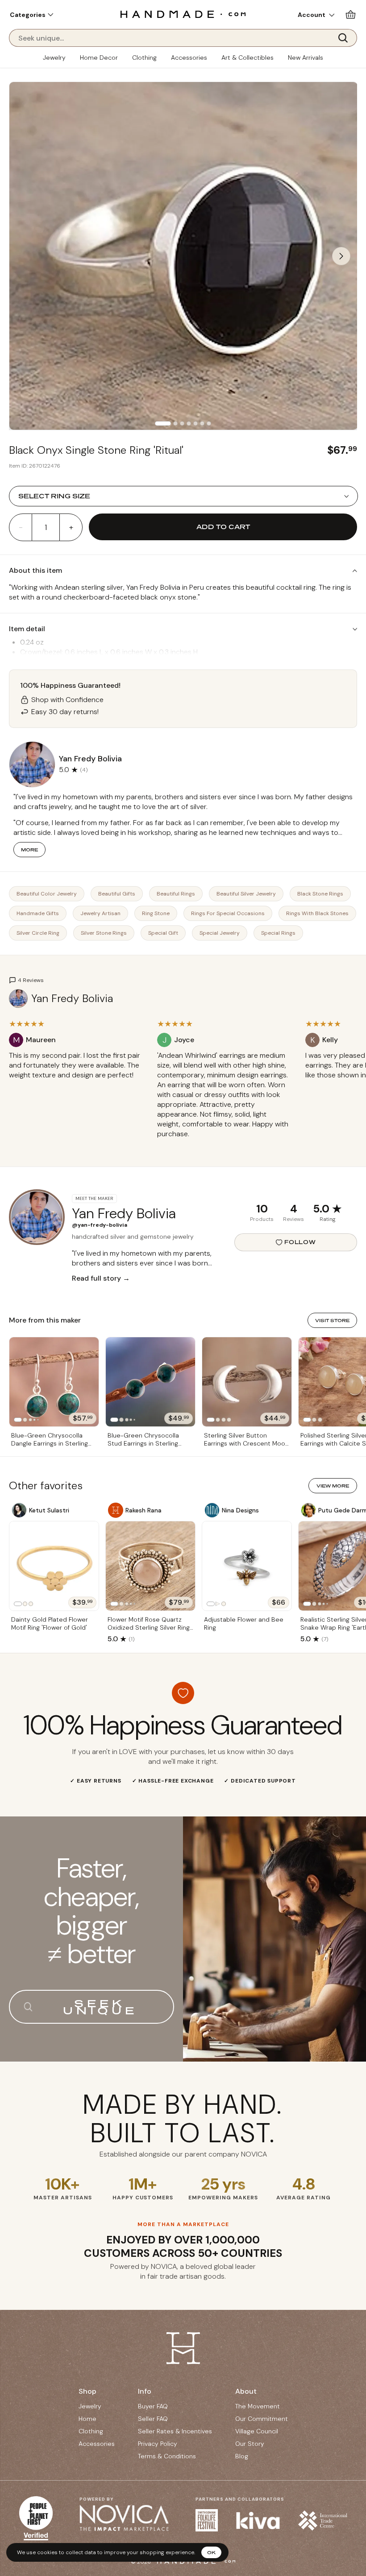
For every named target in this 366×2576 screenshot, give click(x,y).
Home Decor (99, 58)
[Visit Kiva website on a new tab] (258, 2521)
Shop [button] (87, 2391)
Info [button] (145, 2391)
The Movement (258, 2406)
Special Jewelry (220, 933)
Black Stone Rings (320, 894)
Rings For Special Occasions (228, 913)
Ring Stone (156, 913)
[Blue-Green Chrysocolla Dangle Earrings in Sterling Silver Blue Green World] (54, 1382)
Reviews (293, 1219)
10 (262, 1209)
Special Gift (163, 933)
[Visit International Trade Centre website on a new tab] (323, 2521)
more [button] (29, 850)
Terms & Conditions (167, 2456)
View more (333, 1486)
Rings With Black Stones (317, 913)
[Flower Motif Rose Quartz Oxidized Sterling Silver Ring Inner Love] (150, 1566)
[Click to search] (346, 38)
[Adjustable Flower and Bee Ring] (247, 1566)
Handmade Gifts (38, 913)
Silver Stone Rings (104, 933)
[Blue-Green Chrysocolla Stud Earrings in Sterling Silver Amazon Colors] (150, 1382)
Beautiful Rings (176, 894)
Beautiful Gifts (117, 894)
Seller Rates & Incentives (175, 2431)
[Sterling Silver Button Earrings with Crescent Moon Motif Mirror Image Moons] (247, 1382)
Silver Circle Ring (38, 933)
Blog (242, 2456)
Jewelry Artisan (100, 913)
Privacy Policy (158, 2444)
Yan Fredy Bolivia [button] (90, 759)
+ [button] (71, 527)
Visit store (332, 1320)
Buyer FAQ (153, 2406)
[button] (31, 15)
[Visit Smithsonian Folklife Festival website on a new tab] (207, 2520)
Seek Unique (100, 2007)
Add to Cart (223, 527)
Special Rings (278, 933)
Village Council (257, 2431)
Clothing (144, 58)
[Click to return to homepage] (183, 14)
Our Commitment (262, 2419)
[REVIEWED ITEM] (76, 1084)
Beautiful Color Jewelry (47, 894)
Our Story (250, 2444)
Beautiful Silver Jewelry (246, 894)
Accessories (189, 58)
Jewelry (54, 58)
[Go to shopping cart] (351, 14)
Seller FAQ (153, 2419)
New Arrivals (306, 58)
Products (262, 1219)
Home (87, 2419)
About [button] (246, 2391)
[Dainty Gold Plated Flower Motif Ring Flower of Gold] (54, 1566)
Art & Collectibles (247, 58)
